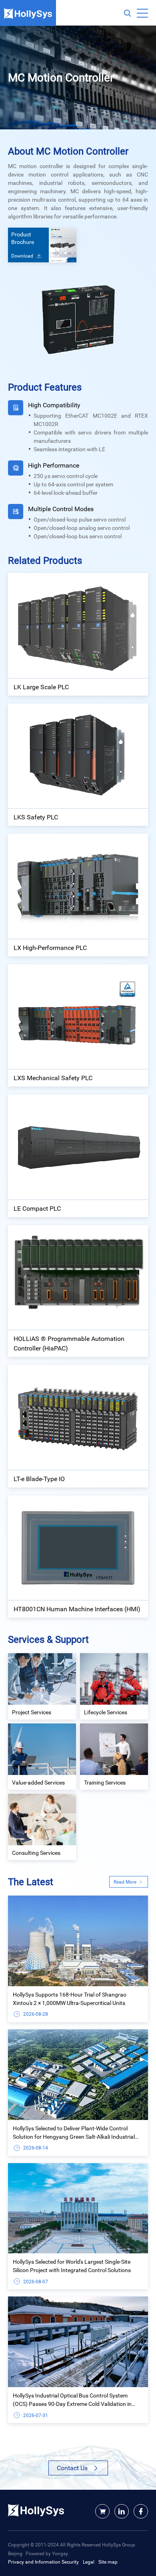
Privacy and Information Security (43, 2562)
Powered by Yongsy (47, 2553)
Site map (108, 2562)
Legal (89, 2562)
